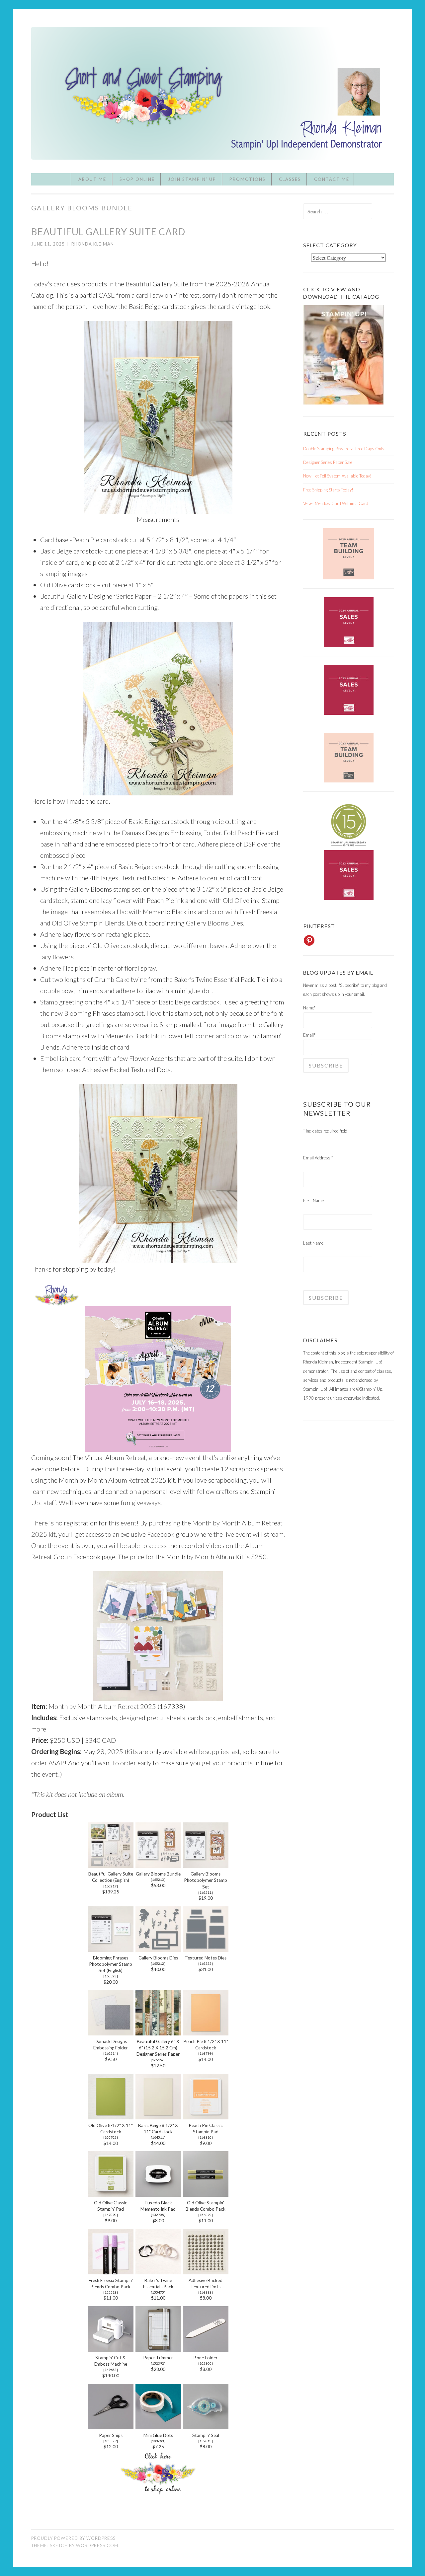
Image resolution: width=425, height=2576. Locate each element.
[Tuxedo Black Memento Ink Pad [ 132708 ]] (158, 2194)
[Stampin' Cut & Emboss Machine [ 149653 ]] (111, 2349)
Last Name (313, 1243)
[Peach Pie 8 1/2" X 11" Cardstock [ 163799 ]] (206, 2033)
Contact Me (332, 179)
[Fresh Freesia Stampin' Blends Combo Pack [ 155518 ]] (111, 2272)
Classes (290, 179)
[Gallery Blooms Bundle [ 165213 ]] (158, 1865)
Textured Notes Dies (206, 1958)
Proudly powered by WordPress (73, 2538)
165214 (111, 2053)
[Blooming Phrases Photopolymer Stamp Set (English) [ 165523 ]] (111, 1949)
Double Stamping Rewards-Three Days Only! (344, 449)
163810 (206, 2137)
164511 (158, 2137)
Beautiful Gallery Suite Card (108, 232)
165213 (158, 1879)
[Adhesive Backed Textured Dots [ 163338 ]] (206, 2272)
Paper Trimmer (158, 2358)
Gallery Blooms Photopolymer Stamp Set (206, 1880)
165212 (158, 1963)
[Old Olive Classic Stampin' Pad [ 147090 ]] (111, 2194)
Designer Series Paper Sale (328, 462)
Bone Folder (206, 2358)
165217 (111, 1886)
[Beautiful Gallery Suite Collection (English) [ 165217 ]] (111, 1865)
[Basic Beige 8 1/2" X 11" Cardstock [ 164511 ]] (158, 2117)
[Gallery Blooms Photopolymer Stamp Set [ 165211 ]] (206, 1865)
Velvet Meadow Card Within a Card (336, 503)
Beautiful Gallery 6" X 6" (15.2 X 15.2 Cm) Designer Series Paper (158, 2048)
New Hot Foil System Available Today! (337, 476)
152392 (158, 2363)
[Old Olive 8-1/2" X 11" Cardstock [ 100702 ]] (111, 2117)
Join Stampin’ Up (192, 179)
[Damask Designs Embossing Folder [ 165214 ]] (111, 2033)
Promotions (248, 179)
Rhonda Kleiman (93, 244)
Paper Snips (111, 2435)
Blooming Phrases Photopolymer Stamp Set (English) (111, 1964)
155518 (111, 2292)
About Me (92, 179)
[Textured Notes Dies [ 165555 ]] (206, 1949)
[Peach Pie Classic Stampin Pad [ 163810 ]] (206, 2117)
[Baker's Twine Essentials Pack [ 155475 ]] (158, 2272)
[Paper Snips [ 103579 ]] (111, 2427)
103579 (111, 2441)
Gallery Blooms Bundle (158, 1874)
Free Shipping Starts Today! (328, 490)
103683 (158, 2441)
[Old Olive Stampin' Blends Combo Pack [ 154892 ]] (206, 2194)
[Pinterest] (309, 940)
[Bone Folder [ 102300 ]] (206, 2349)
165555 (206, 1963)
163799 (206, 2053)
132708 (158, 2215)
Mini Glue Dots (158, 2435)
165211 (206, 1892)
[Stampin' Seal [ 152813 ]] (206, 2427)
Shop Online (137, 179)
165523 (111, 1976)
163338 (206, 2292)
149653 (111, 2370)
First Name (313, 1201)
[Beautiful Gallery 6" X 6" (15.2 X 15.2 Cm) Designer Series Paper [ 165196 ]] (158, 2033)
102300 (206, 2363)
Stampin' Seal (206, 2435)
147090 (111, 2215)
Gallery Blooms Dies (158, 1958)
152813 (206, 2441)
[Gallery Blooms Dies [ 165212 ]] (158, 1949)
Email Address (318, 1158)
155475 (158, 2292)
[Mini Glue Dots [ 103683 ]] (158, 2427)
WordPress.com (97, 2545)
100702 (111, 2137)
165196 (158, 2060)
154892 (206, 2215)
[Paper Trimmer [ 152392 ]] (158, 2349)
